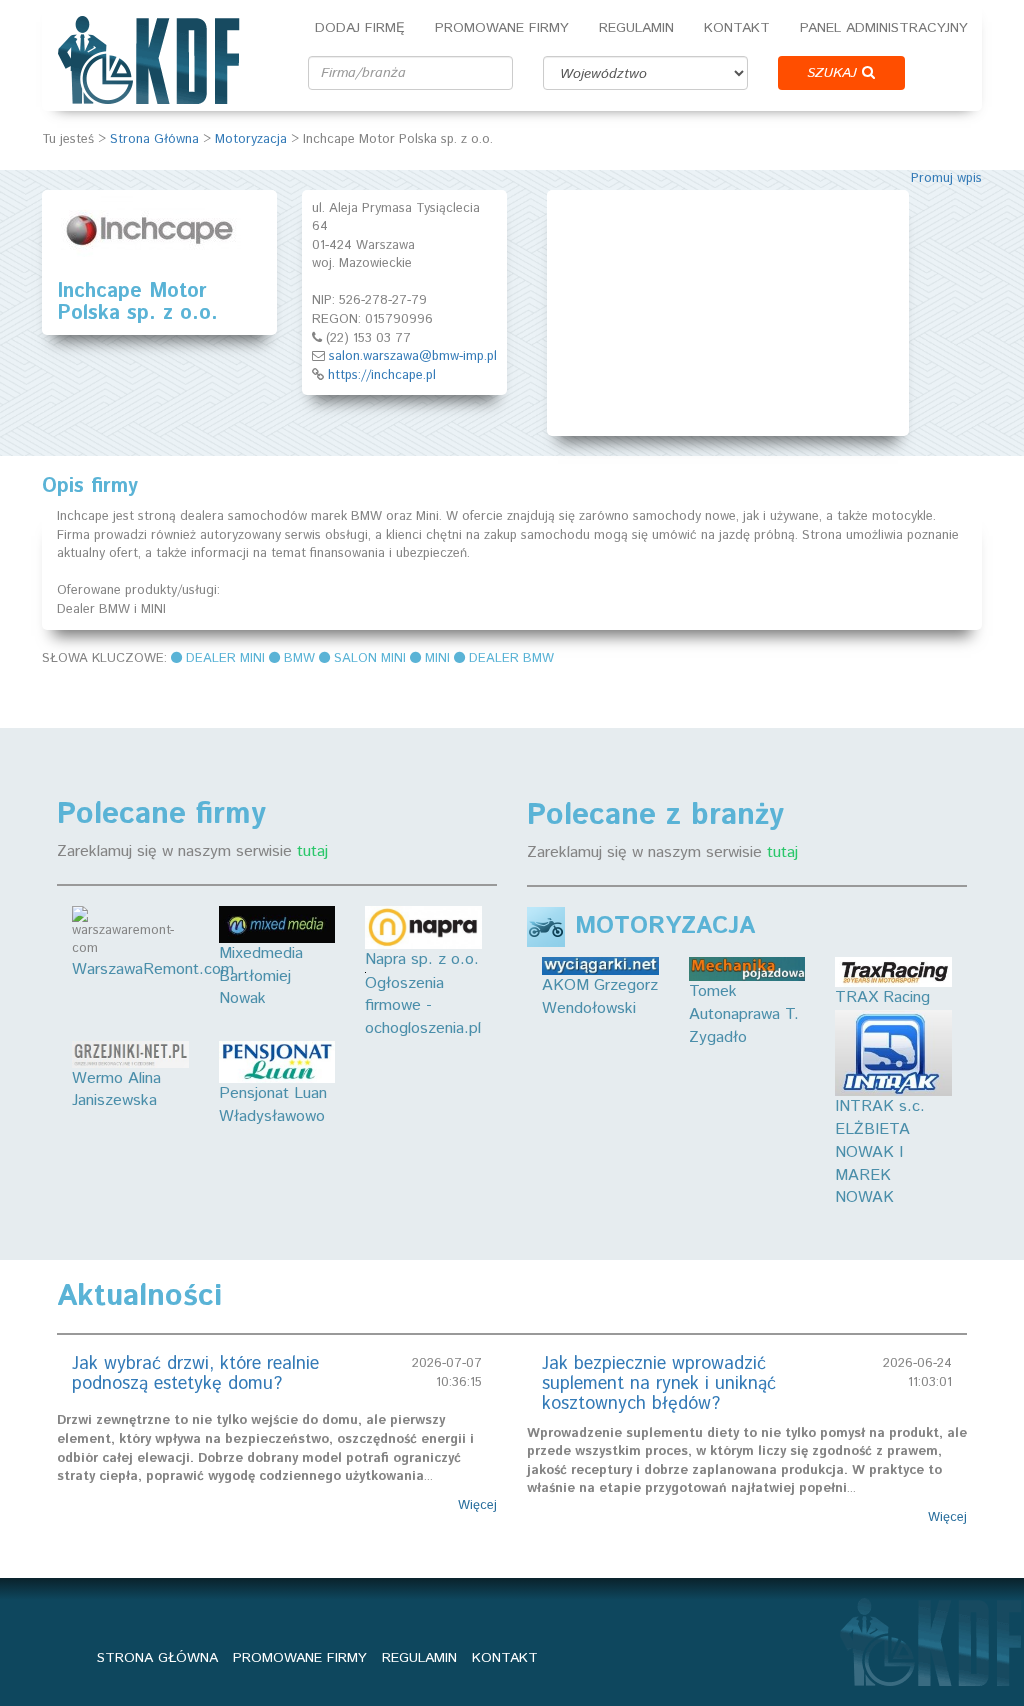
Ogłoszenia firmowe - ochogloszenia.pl (423, 1006)
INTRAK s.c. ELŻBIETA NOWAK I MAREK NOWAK (880, 1152)
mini (437, 658)
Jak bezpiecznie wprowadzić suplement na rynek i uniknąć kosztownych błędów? (659, 1384)
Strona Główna (154, 139)
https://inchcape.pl (382, 375)
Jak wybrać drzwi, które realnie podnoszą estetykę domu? (195, 1374)
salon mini (370, 658)
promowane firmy (300, 1658)
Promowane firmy (502, 28)
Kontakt (737, 28)
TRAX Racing (882, 997)
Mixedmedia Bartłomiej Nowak (261, 976)
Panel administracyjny (884, 28)
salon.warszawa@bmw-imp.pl (413, 356)
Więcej (477, 1506)
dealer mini (225, 658)
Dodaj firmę (360, 28)
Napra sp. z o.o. (422, 959)
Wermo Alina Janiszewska (116, 1090)
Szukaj (834, 73)
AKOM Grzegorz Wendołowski (600, 997)
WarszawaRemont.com (153, 969)
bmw (299, 658)
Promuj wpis (946, 178)
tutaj (312, 851)
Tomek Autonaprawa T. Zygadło (744, 1014)
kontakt (505, 1658)
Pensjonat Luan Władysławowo (273, 1105)
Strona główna (157, 1658)
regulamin (419, 1658)
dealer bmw (511, 658)
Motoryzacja (251, 139)
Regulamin (636, 28)
